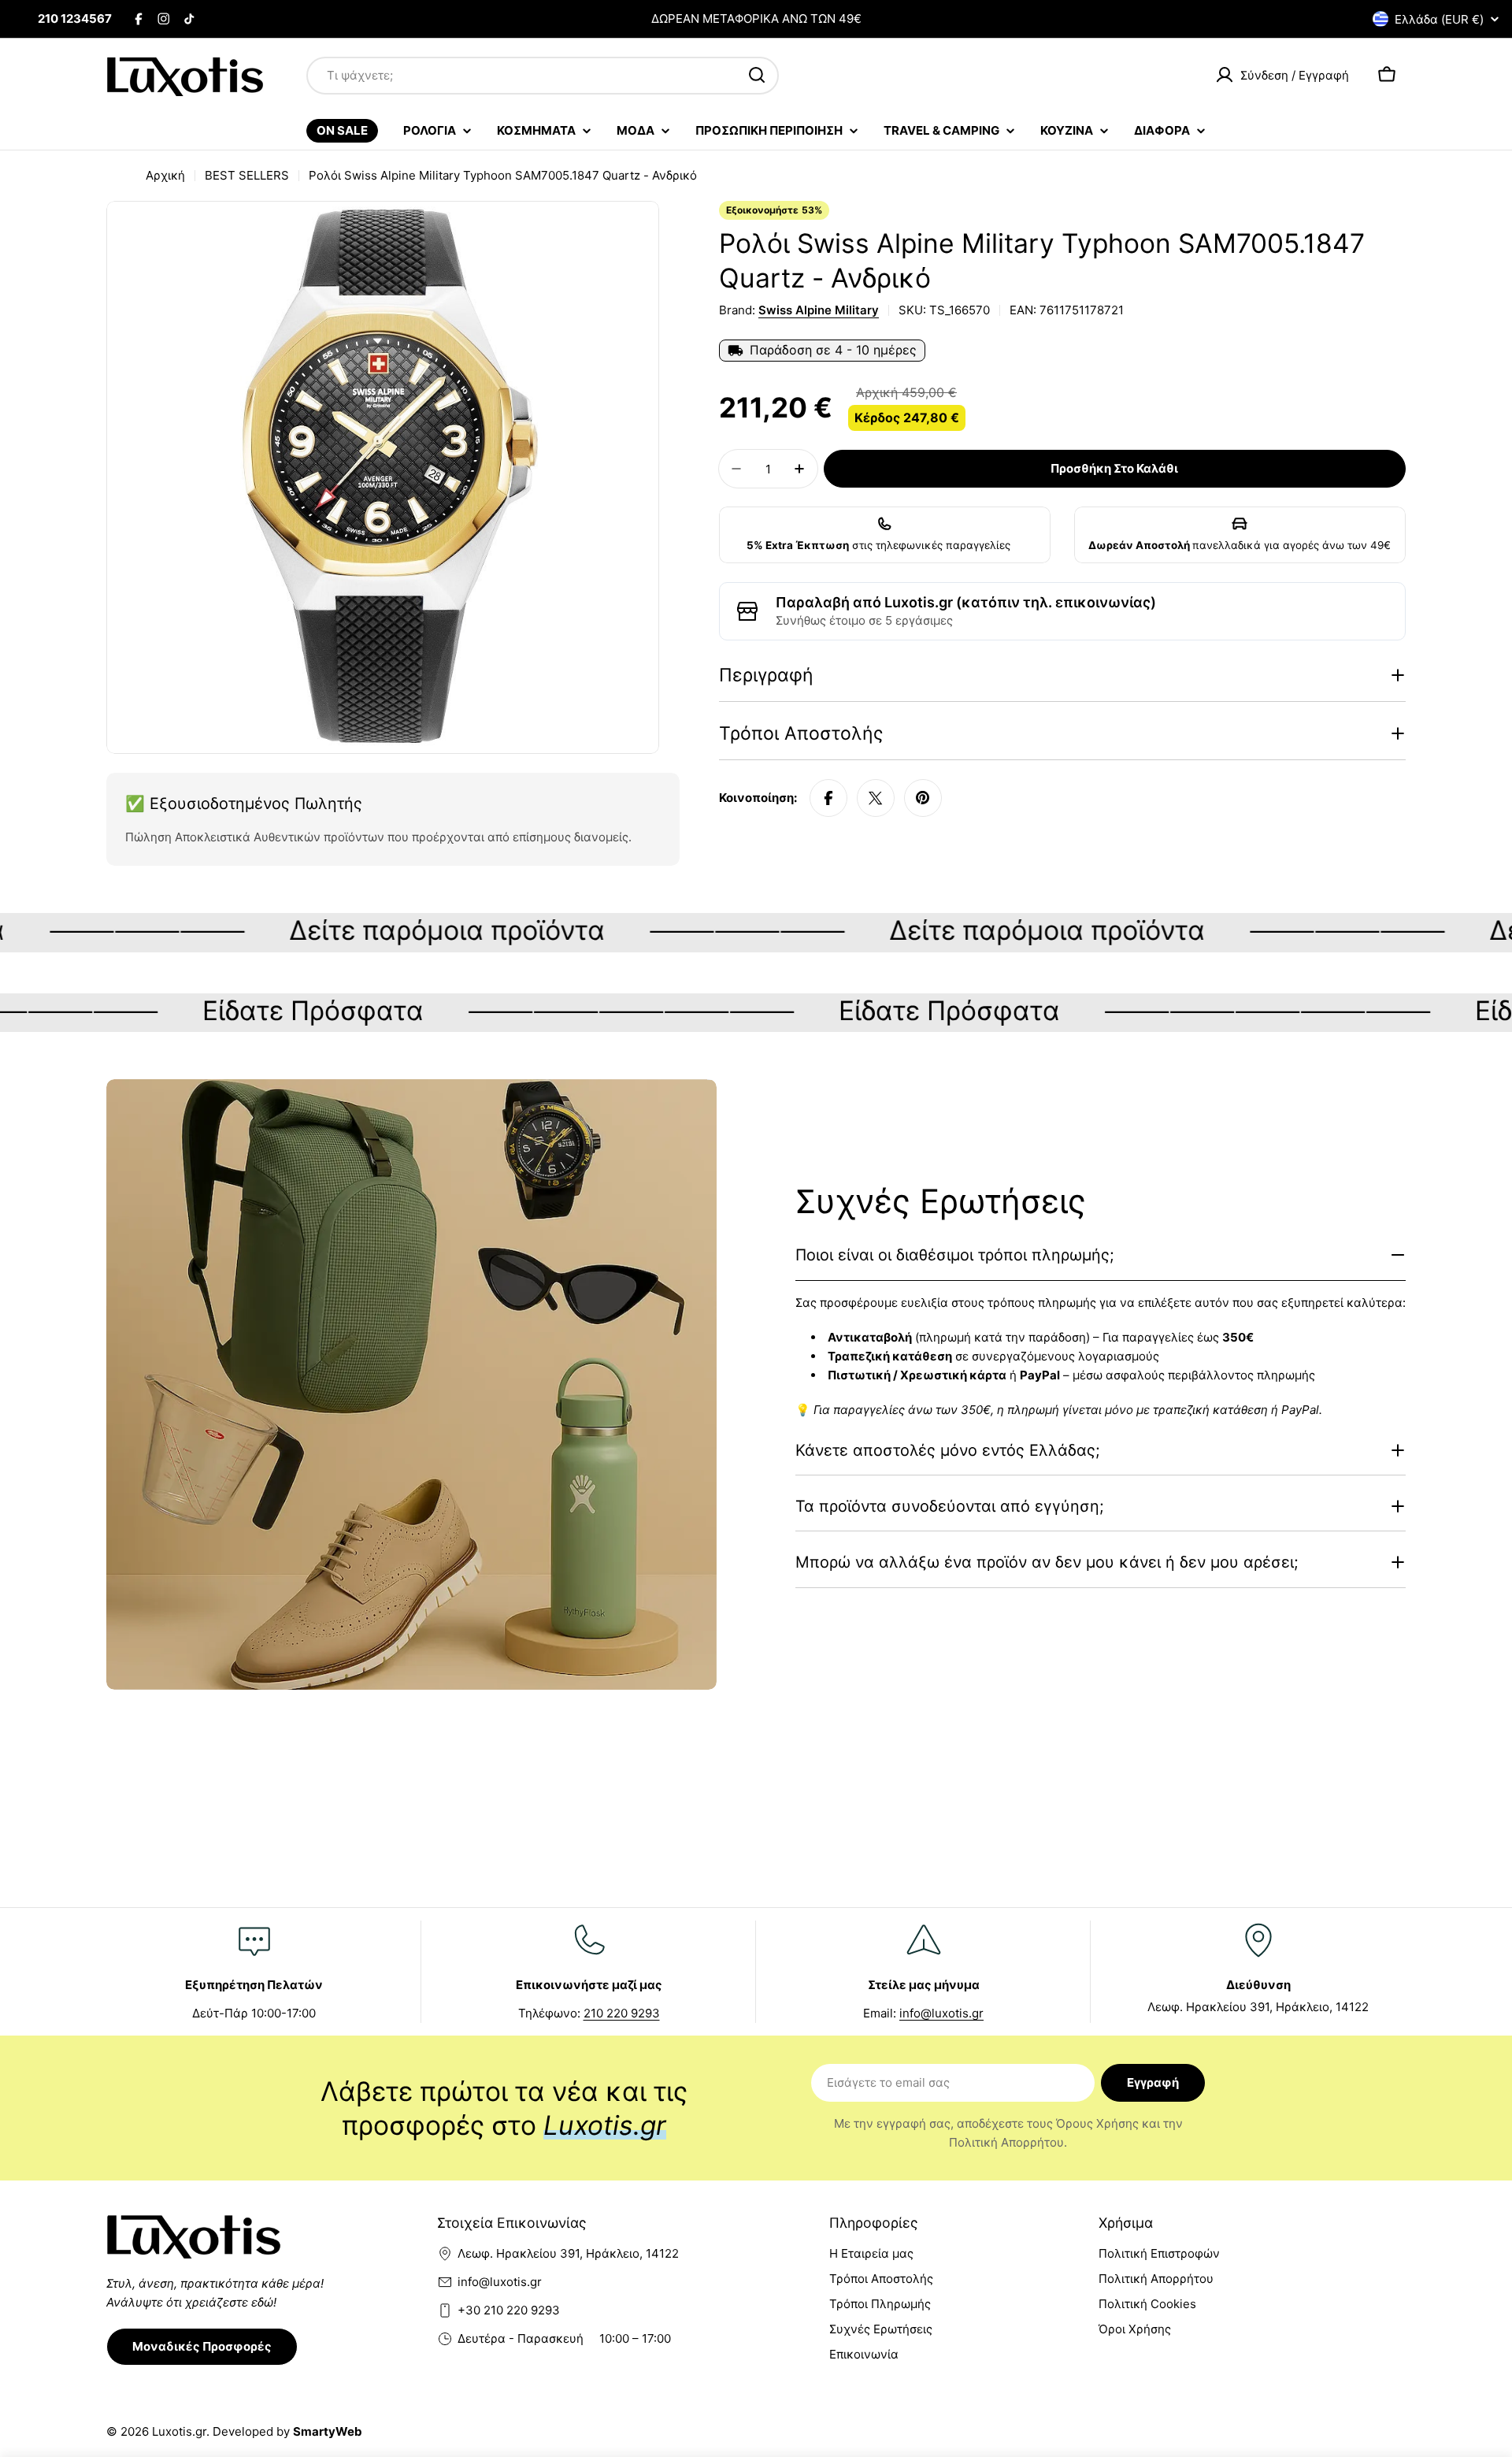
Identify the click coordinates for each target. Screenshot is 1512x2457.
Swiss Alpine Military (819, 310)
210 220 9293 (622, 2013)
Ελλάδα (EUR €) (1439, 19)
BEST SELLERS (247, 175)
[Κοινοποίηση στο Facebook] (828, 798)
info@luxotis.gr (941, 2013)
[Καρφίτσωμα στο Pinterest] (923, 798)
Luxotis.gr (179, 2431)
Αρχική (165, 175)
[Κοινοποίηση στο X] (876, 798)
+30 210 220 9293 (509, 2310)
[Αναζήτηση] (757, 75)
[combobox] (543, 75)
